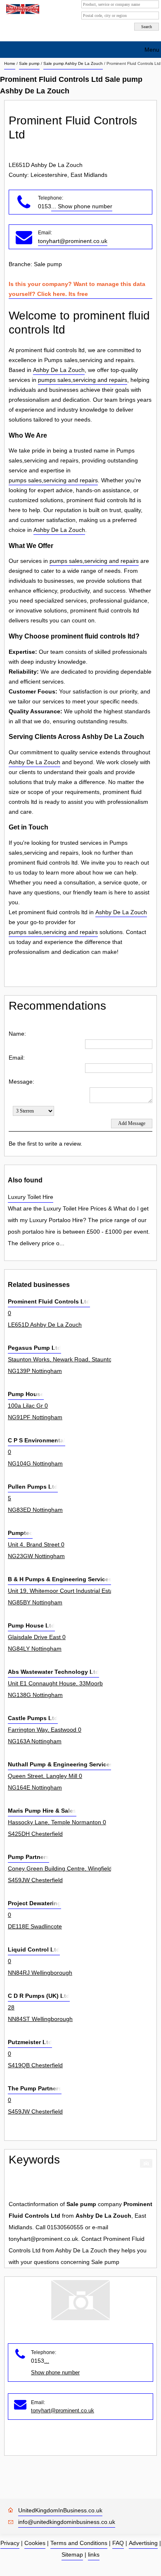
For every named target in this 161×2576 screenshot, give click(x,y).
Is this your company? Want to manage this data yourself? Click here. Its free (77, 289)
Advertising (143, 2543)
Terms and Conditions (79, 2543)
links (94, 2555)
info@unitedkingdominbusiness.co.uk (67, 2522)
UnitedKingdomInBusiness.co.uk (60, 2510)
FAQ (118, 2543)
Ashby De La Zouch (59, 370)
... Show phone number (82, 206)
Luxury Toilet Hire (31, 1197)
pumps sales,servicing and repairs (83, 380)
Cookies (35, 2543)
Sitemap (72, 2555)
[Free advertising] (22, 9)
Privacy (10, 2543)
